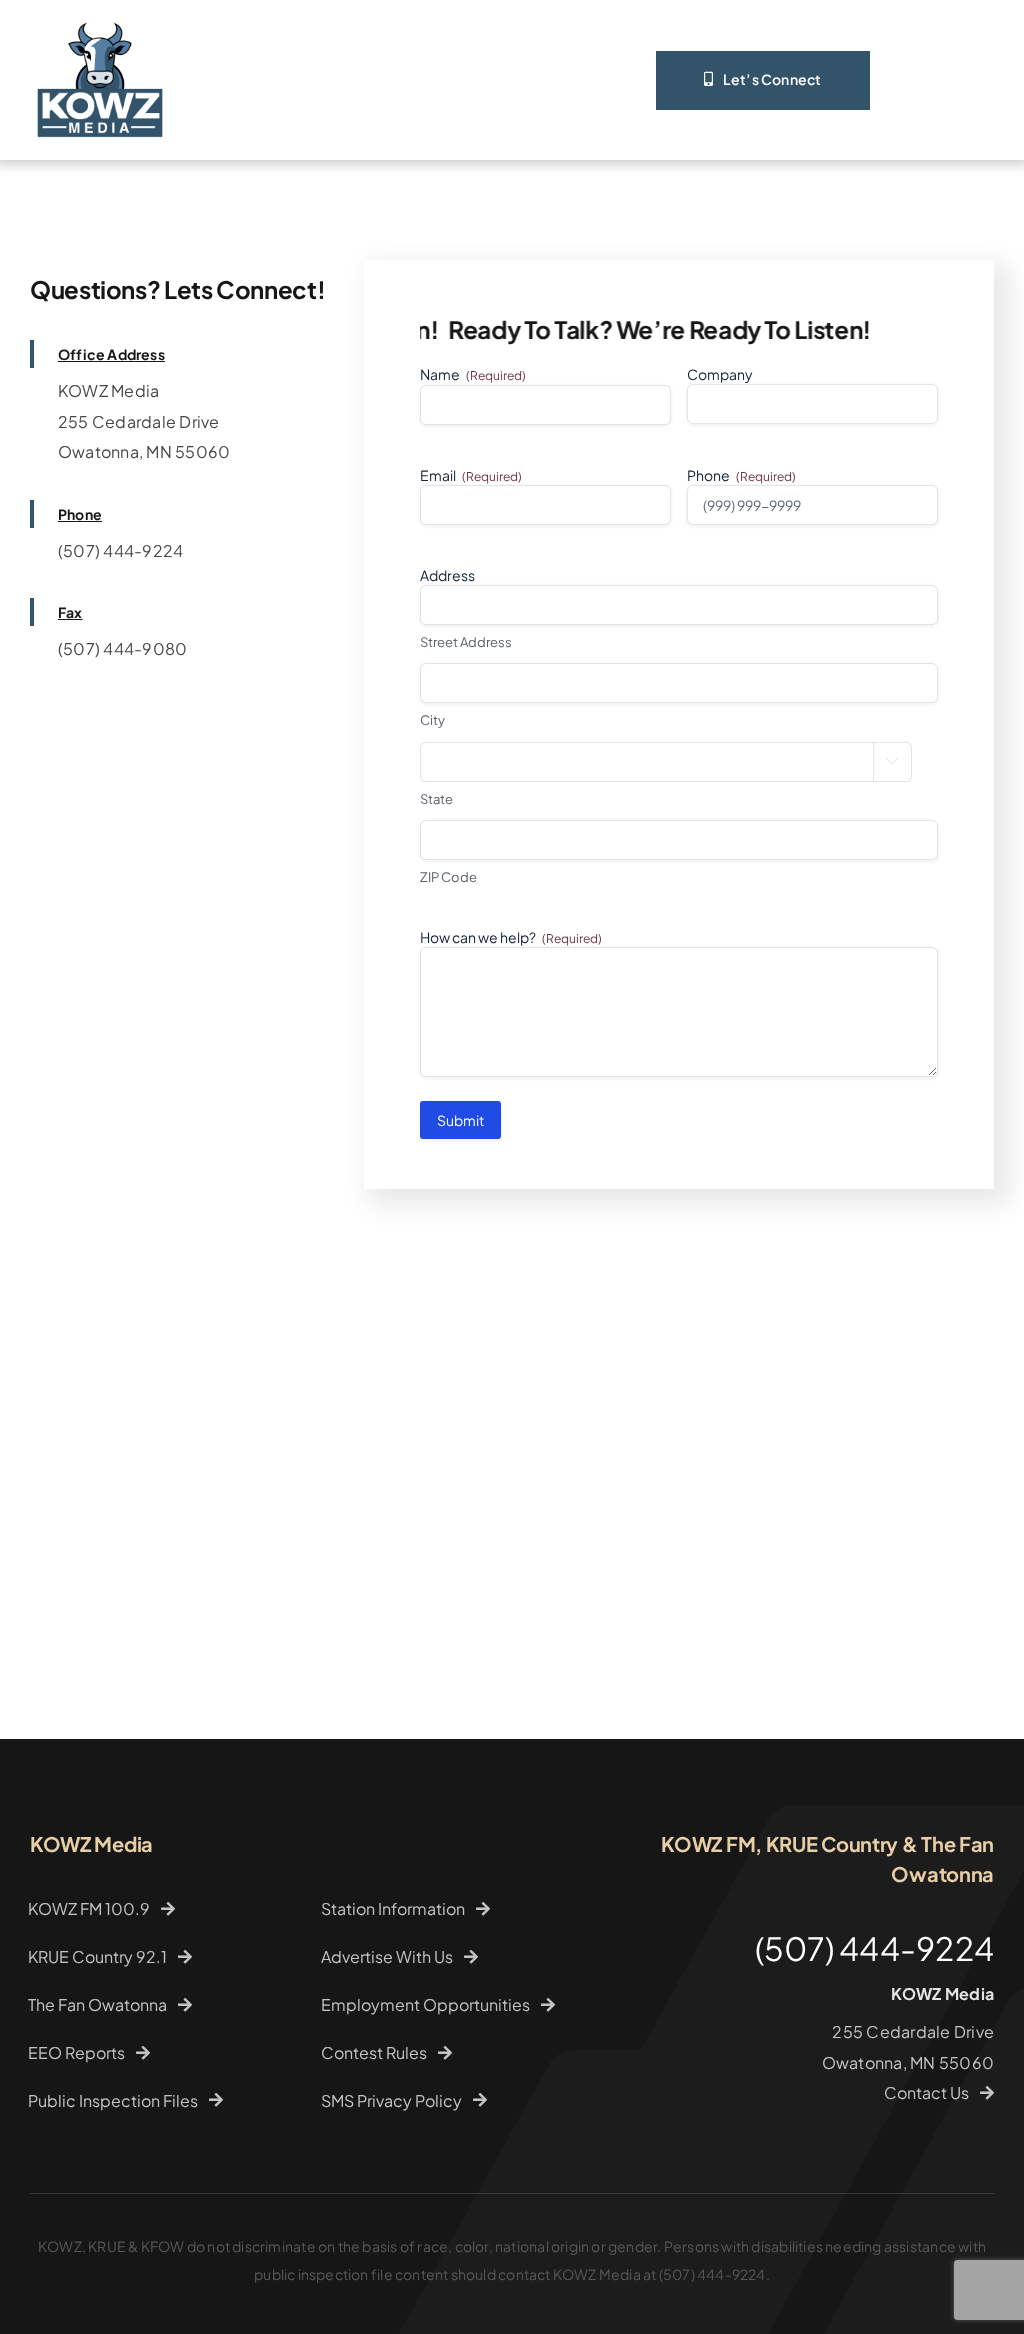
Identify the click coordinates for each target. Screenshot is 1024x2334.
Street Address (466, 642)
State (436, 799)
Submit (460, 1120)
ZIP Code (448, 877)
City (432, 720)
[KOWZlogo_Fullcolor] (100, 17)
